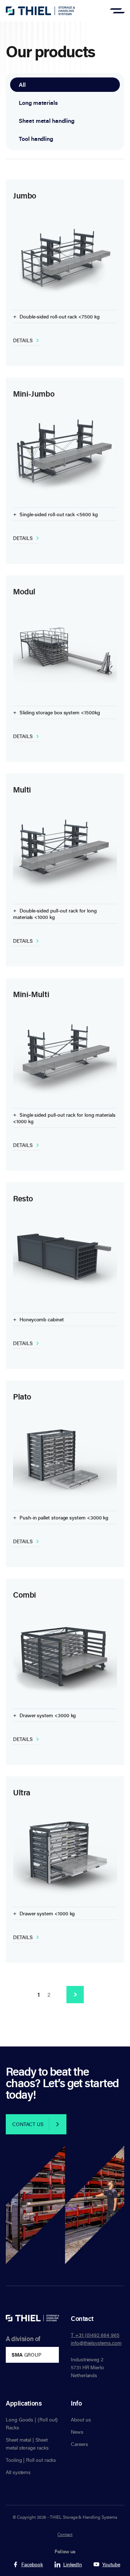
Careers (79, 2444)
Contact (65, 2534)
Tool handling (36, 139)
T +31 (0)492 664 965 (95, 2335)
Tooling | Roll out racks (31, 2460)
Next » (75, 1995)
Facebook (32, 2564)
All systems (18, 2472)
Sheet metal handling (47, 121)
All (22, 85)
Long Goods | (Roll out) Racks (32, 2423)
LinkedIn (73, 2564)
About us (81, 2419)
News (77, 2432)
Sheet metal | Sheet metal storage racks (27, 2444)
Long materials (38, 103)
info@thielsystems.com (96, 2343)
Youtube (111, 2564)
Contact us (28, 2124)
